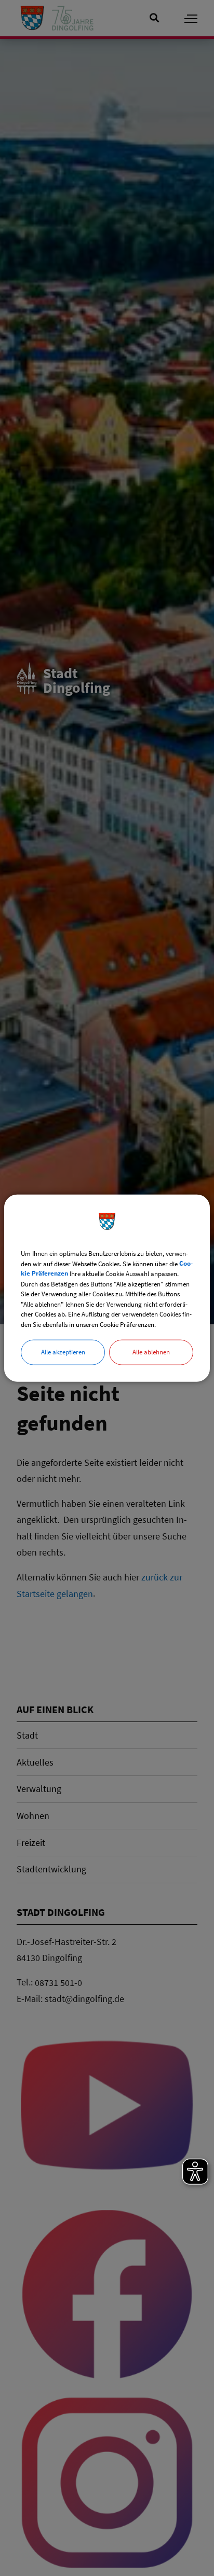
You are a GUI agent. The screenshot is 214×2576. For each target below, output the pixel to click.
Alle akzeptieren (63, 1352)
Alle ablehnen (151, 1352)
